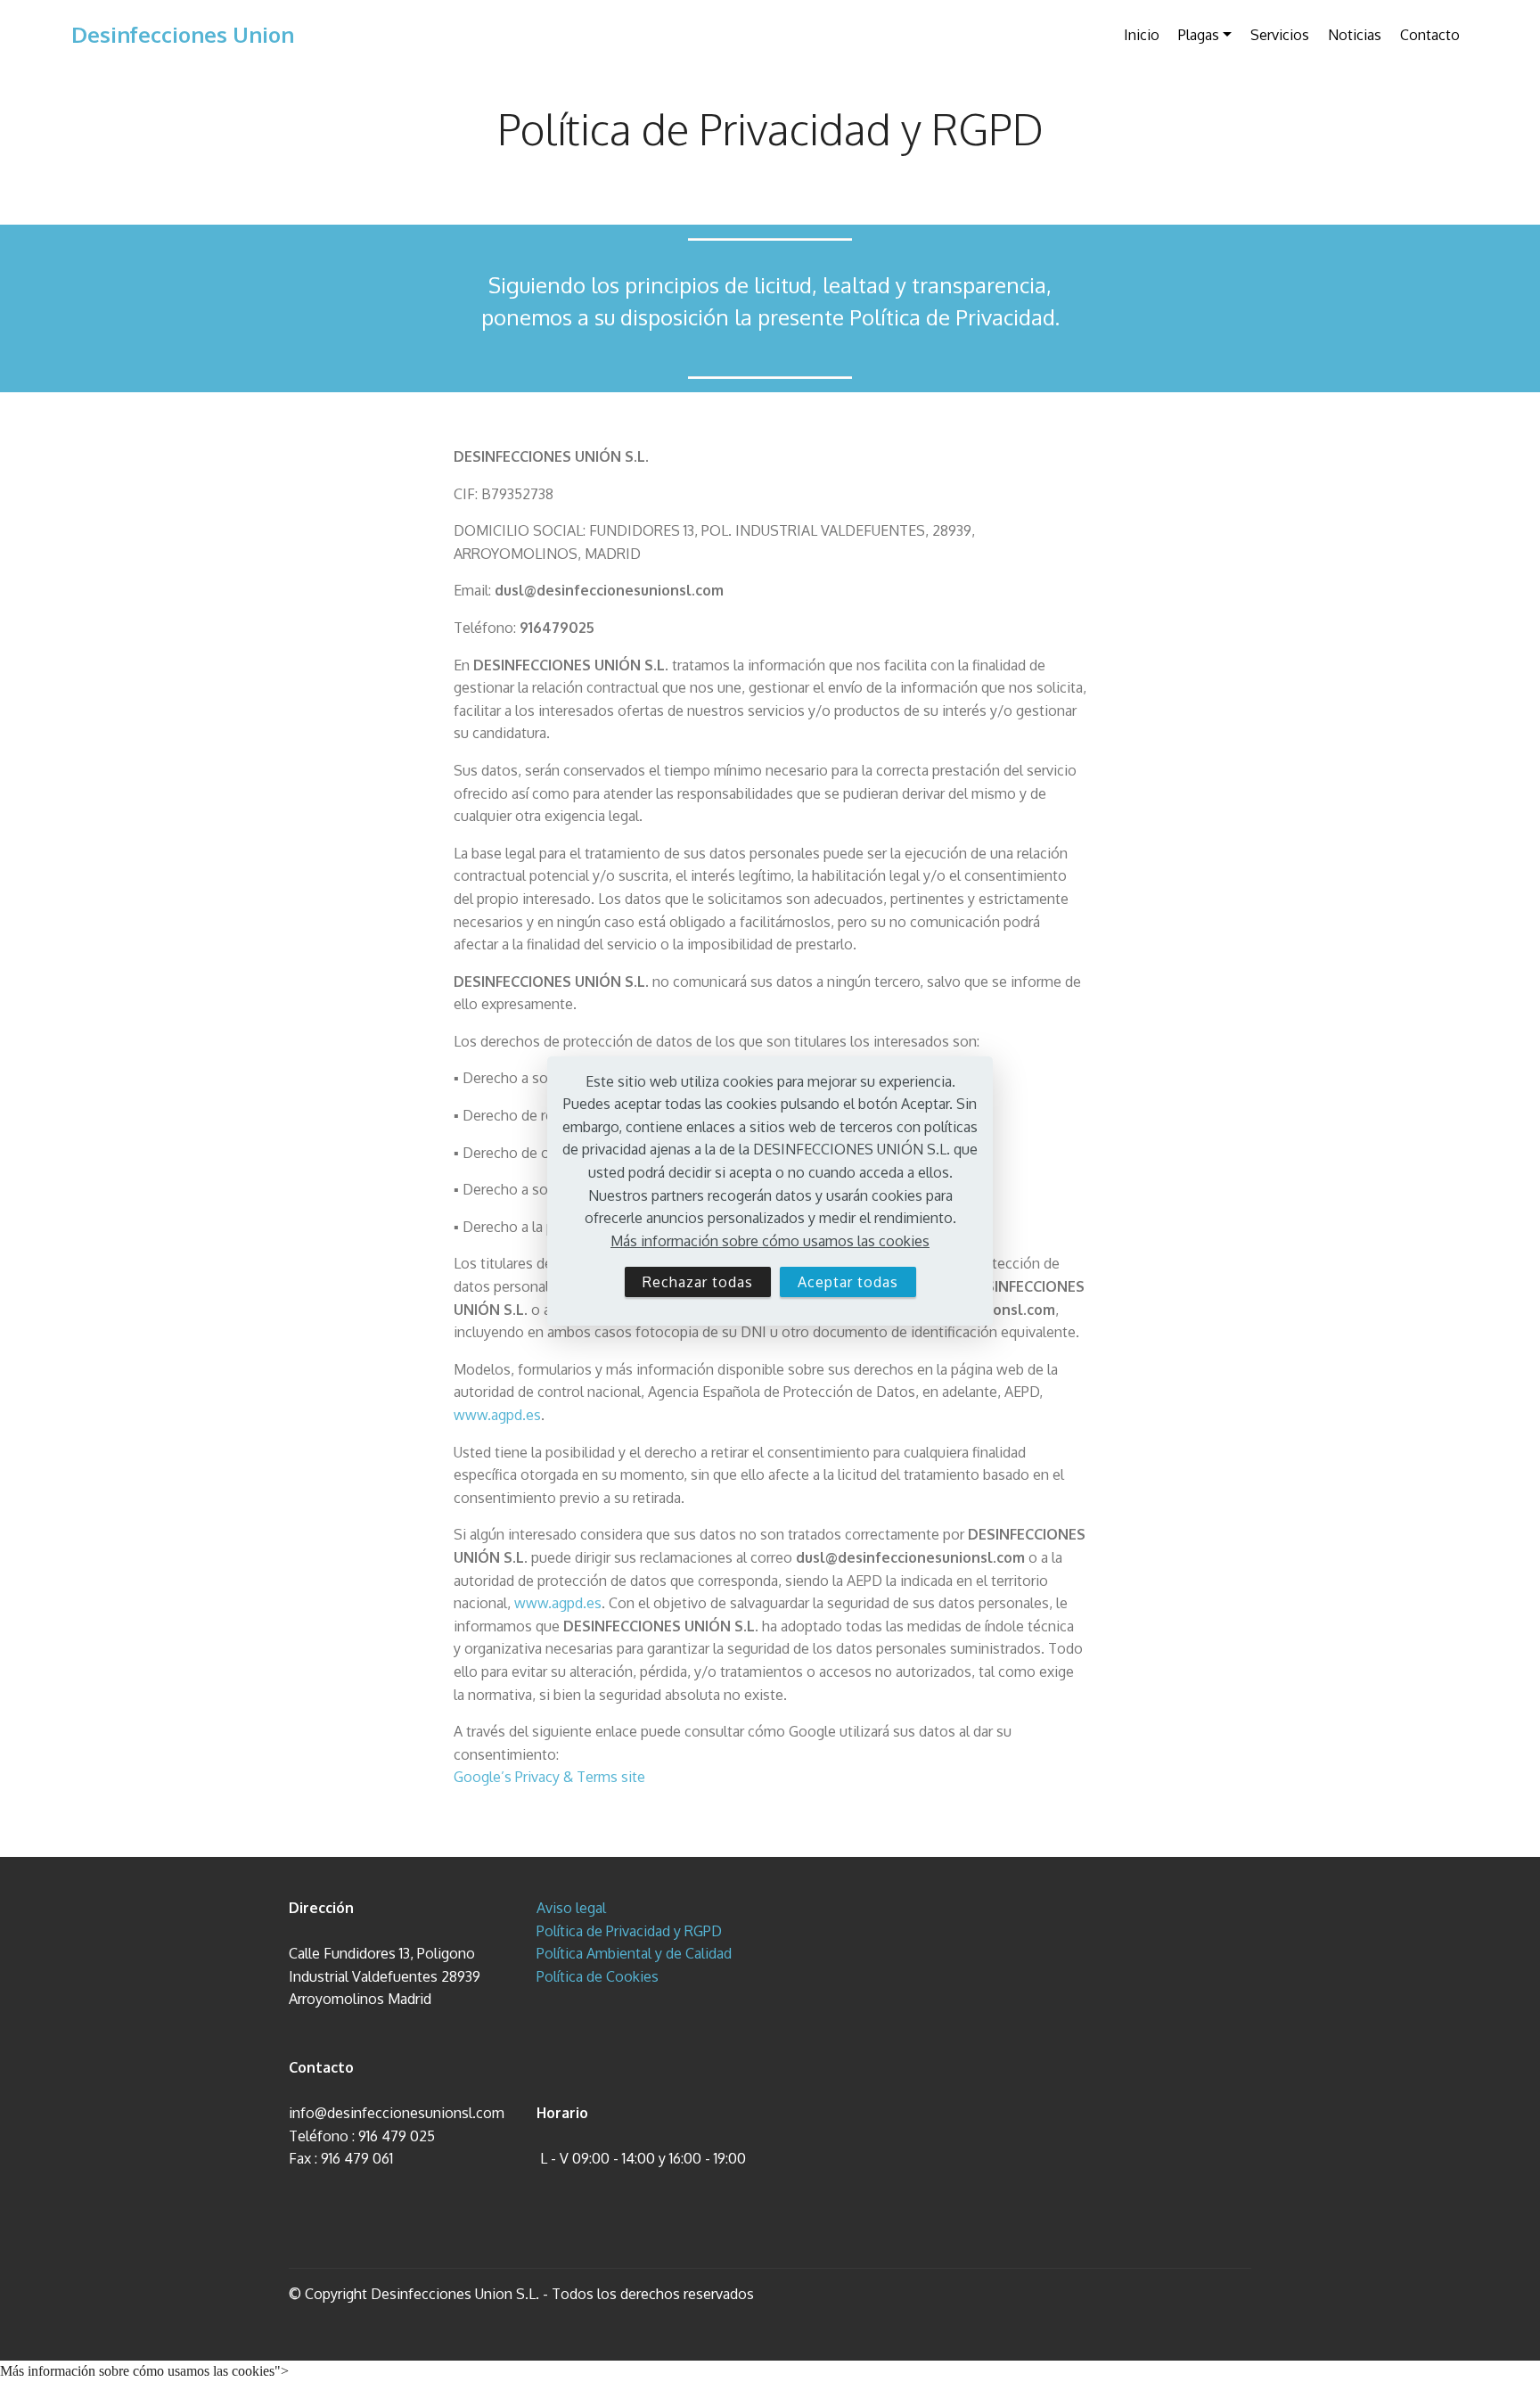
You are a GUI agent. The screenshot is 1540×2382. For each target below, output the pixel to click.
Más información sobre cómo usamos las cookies (770, 1241)
